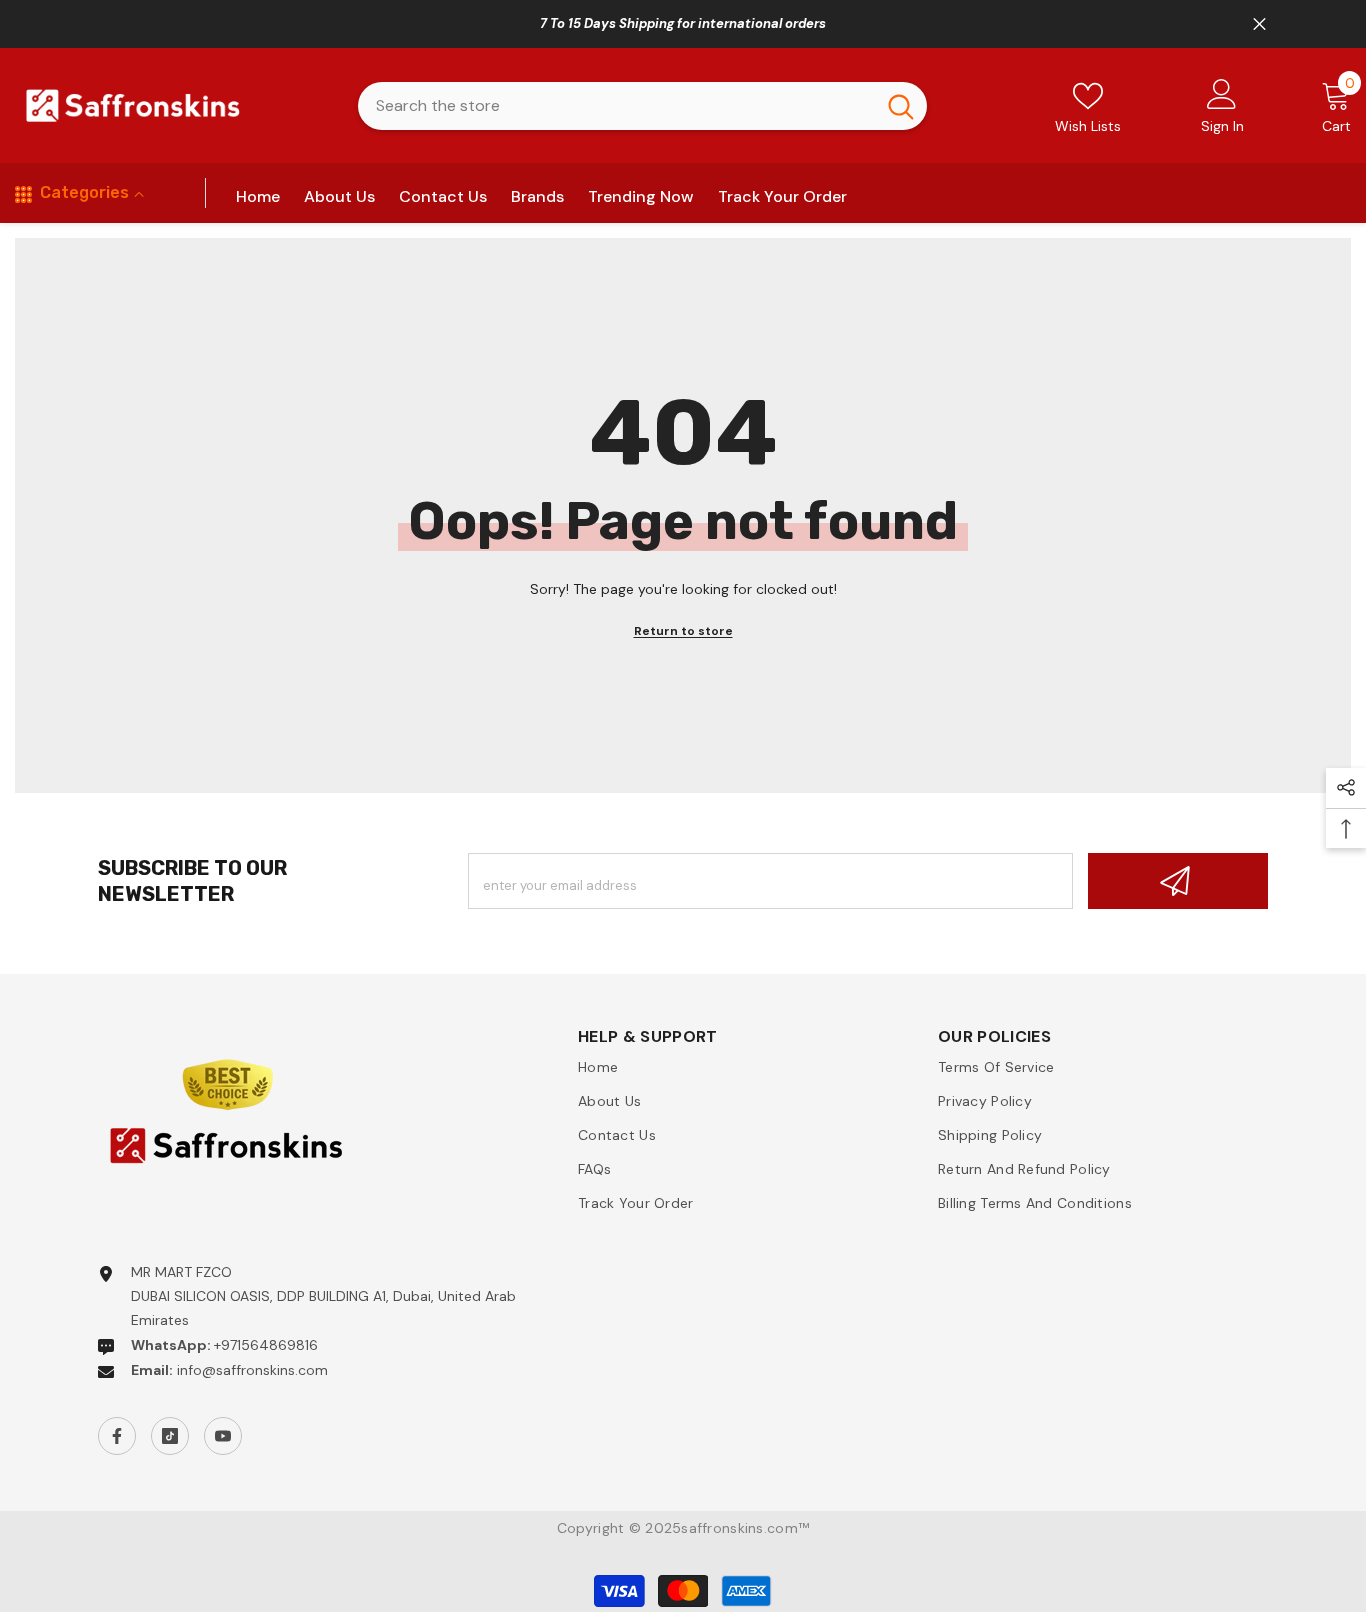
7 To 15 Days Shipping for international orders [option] (683, 23)
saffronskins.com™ (745, 1528)
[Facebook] (117, 1436)
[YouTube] (223, 1436)
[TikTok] (170, 1436)
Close (1259, 24)
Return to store (683, 631)
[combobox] (616, 106)
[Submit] (1178, 881)
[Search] (642, 106)
